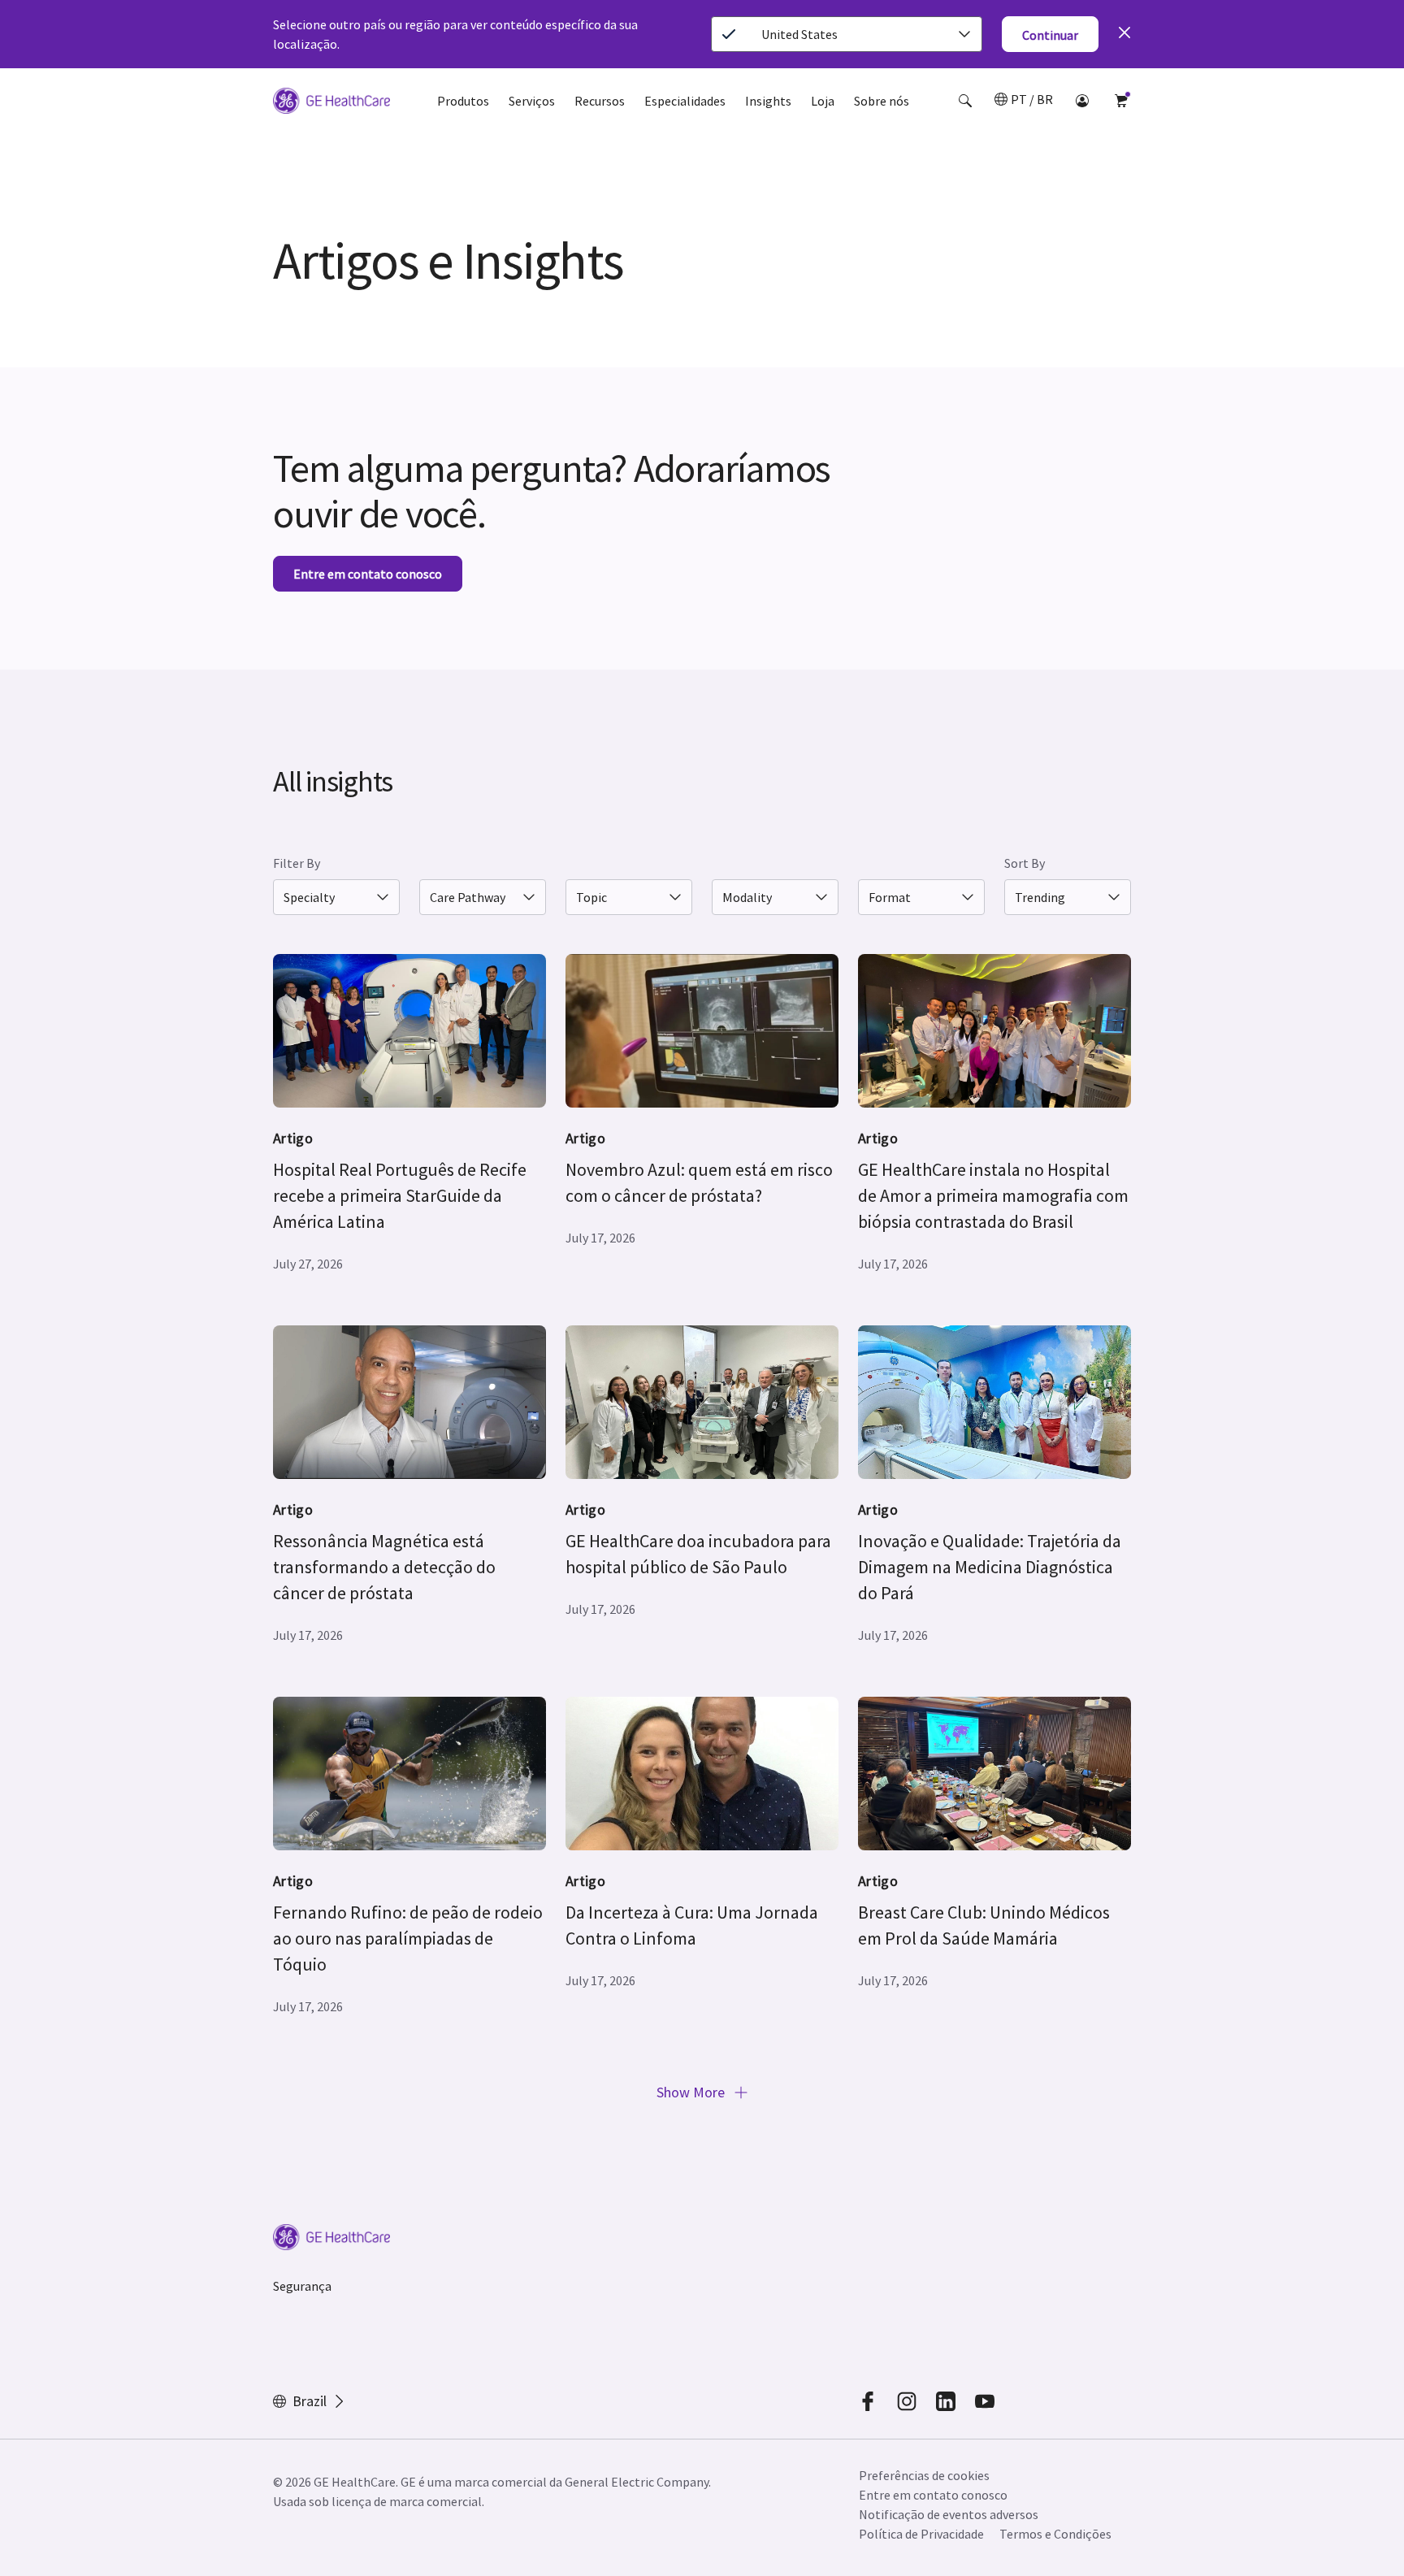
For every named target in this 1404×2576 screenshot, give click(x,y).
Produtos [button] (463, 101)
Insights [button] (768, 101)
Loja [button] (823, 101)
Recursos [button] (600, 101)
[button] (965, 101)
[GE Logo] (331, 103)
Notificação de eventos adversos (949, 2514)
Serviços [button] (532, 101)
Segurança (302, 2286)
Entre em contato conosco (933, 2495)
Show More (692, 2092)
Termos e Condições (1055, 2534)
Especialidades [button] (685, 101)
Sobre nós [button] (882, 101)
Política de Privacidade (921, 2534)
